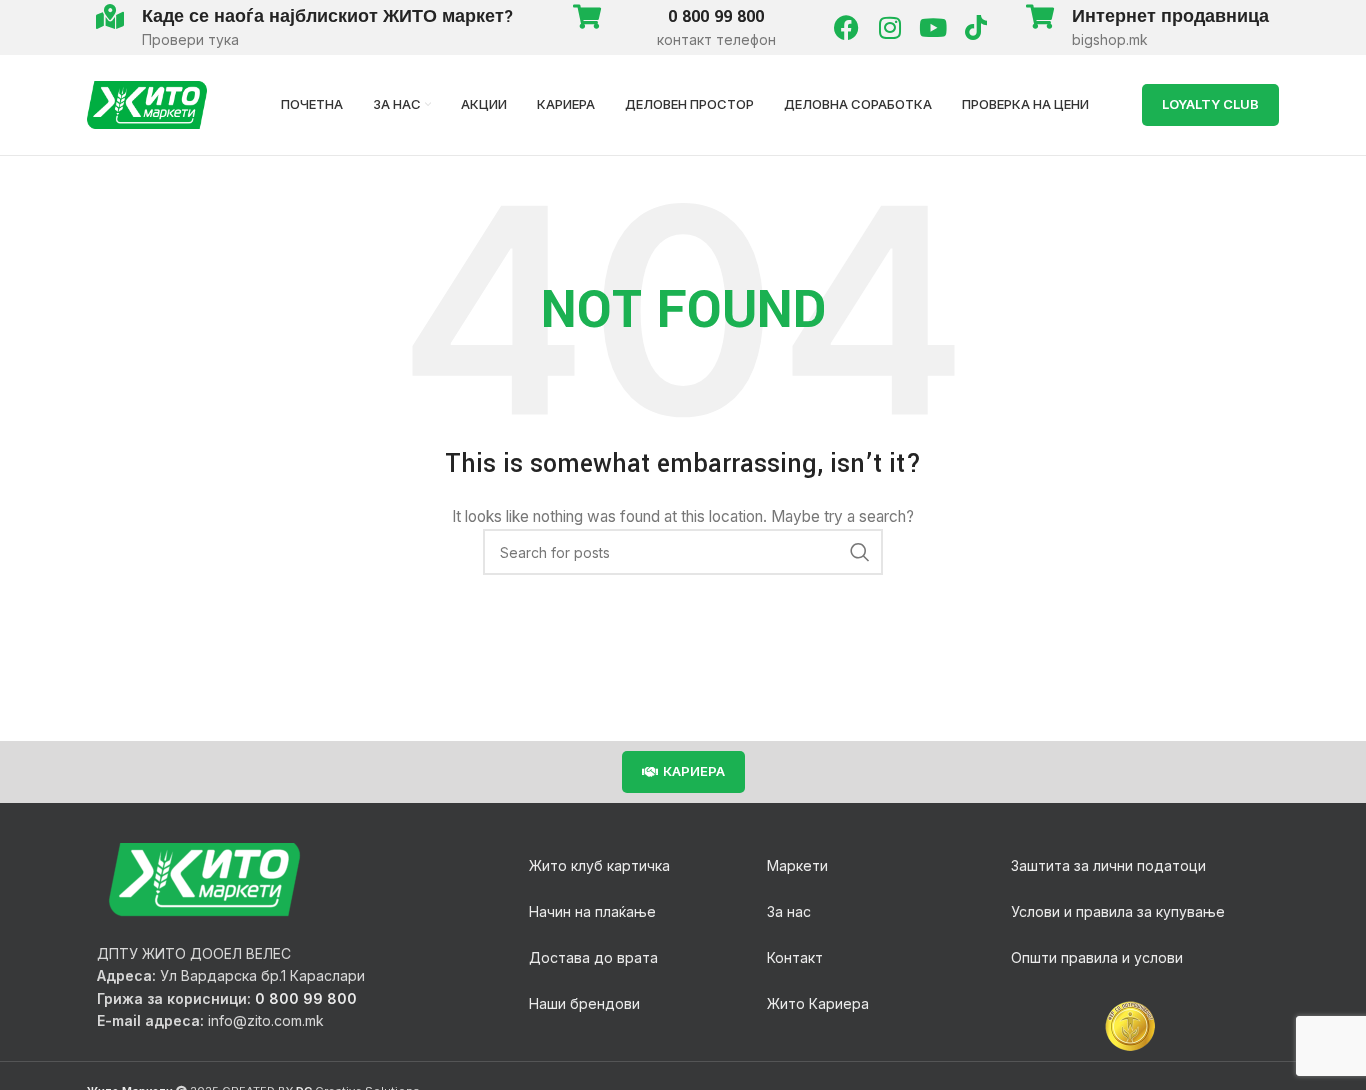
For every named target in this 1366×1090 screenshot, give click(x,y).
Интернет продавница (1170, 16)
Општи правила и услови (1097, 957)
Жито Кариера (818, 1003)
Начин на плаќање (592, 911)
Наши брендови (584, 1003)
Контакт (795, 957)
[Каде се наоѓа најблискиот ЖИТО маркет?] (109, 16)
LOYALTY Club (1210, 104)
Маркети (797, 865)
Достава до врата (593, 957)
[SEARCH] (860, 552)
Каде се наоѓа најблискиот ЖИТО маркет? (328, 16)
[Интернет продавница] (1039, 16)
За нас (789, 911)
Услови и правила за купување (1118, 911)
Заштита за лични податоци (1108, 865)
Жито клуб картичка (599, 865)
